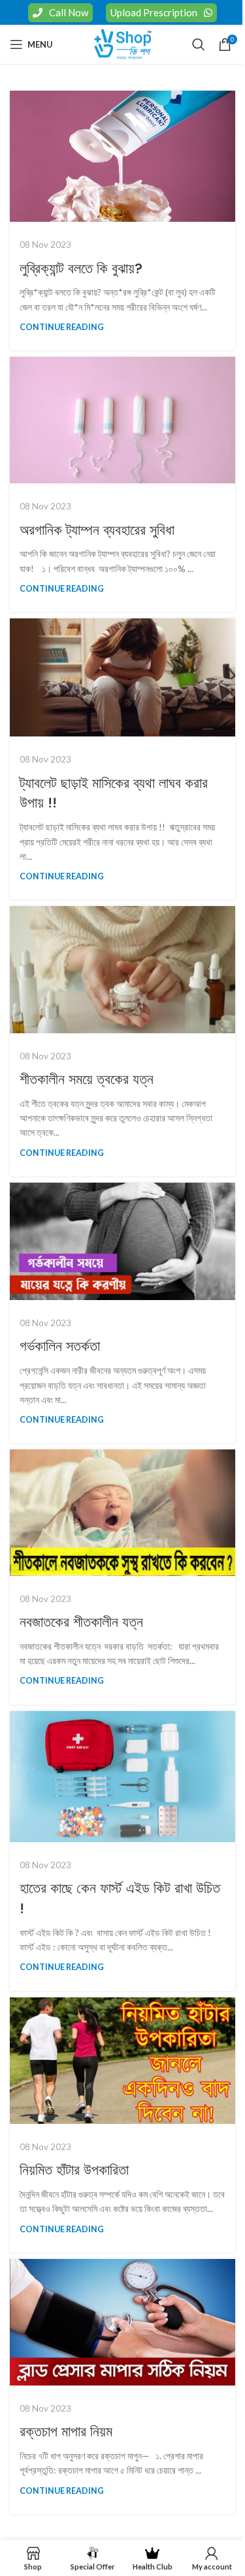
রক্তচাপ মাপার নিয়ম (66, 2432)
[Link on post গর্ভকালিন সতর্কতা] (122, 1241)
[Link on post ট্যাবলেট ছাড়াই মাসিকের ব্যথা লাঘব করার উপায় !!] (122, 677)
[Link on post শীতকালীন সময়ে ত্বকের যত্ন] (122, 969)
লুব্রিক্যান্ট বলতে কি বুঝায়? (81, 268)
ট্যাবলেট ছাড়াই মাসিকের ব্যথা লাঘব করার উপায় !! (114, 793)
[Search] (199, 44)
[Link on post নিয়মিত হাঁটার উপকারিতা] (122, 2061)
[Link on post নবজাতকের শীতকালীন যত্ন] (122, 1512)
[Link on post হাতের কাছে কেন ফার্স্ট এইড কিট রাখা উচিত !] (122, 1777)
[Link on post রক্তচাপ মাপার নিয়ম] (122, 2322)
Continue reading (62, 327)
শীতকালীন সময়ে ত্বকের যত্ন (87, 1079)
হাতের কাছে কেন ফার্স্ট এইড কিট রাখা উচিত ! (120, 1898)
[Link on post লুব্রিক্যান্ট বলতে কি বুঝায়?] (122, 156)
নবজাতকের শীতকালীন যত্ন (81, 1622)
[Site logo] (123, 43)
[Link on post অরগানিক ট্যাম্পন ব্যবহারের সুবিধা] (122, 420)
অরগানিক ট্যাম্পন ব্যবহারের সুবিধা (97, 530)
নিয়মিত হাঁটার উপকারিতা (74, 2170)
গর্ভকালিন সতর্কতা (60, 1346)
